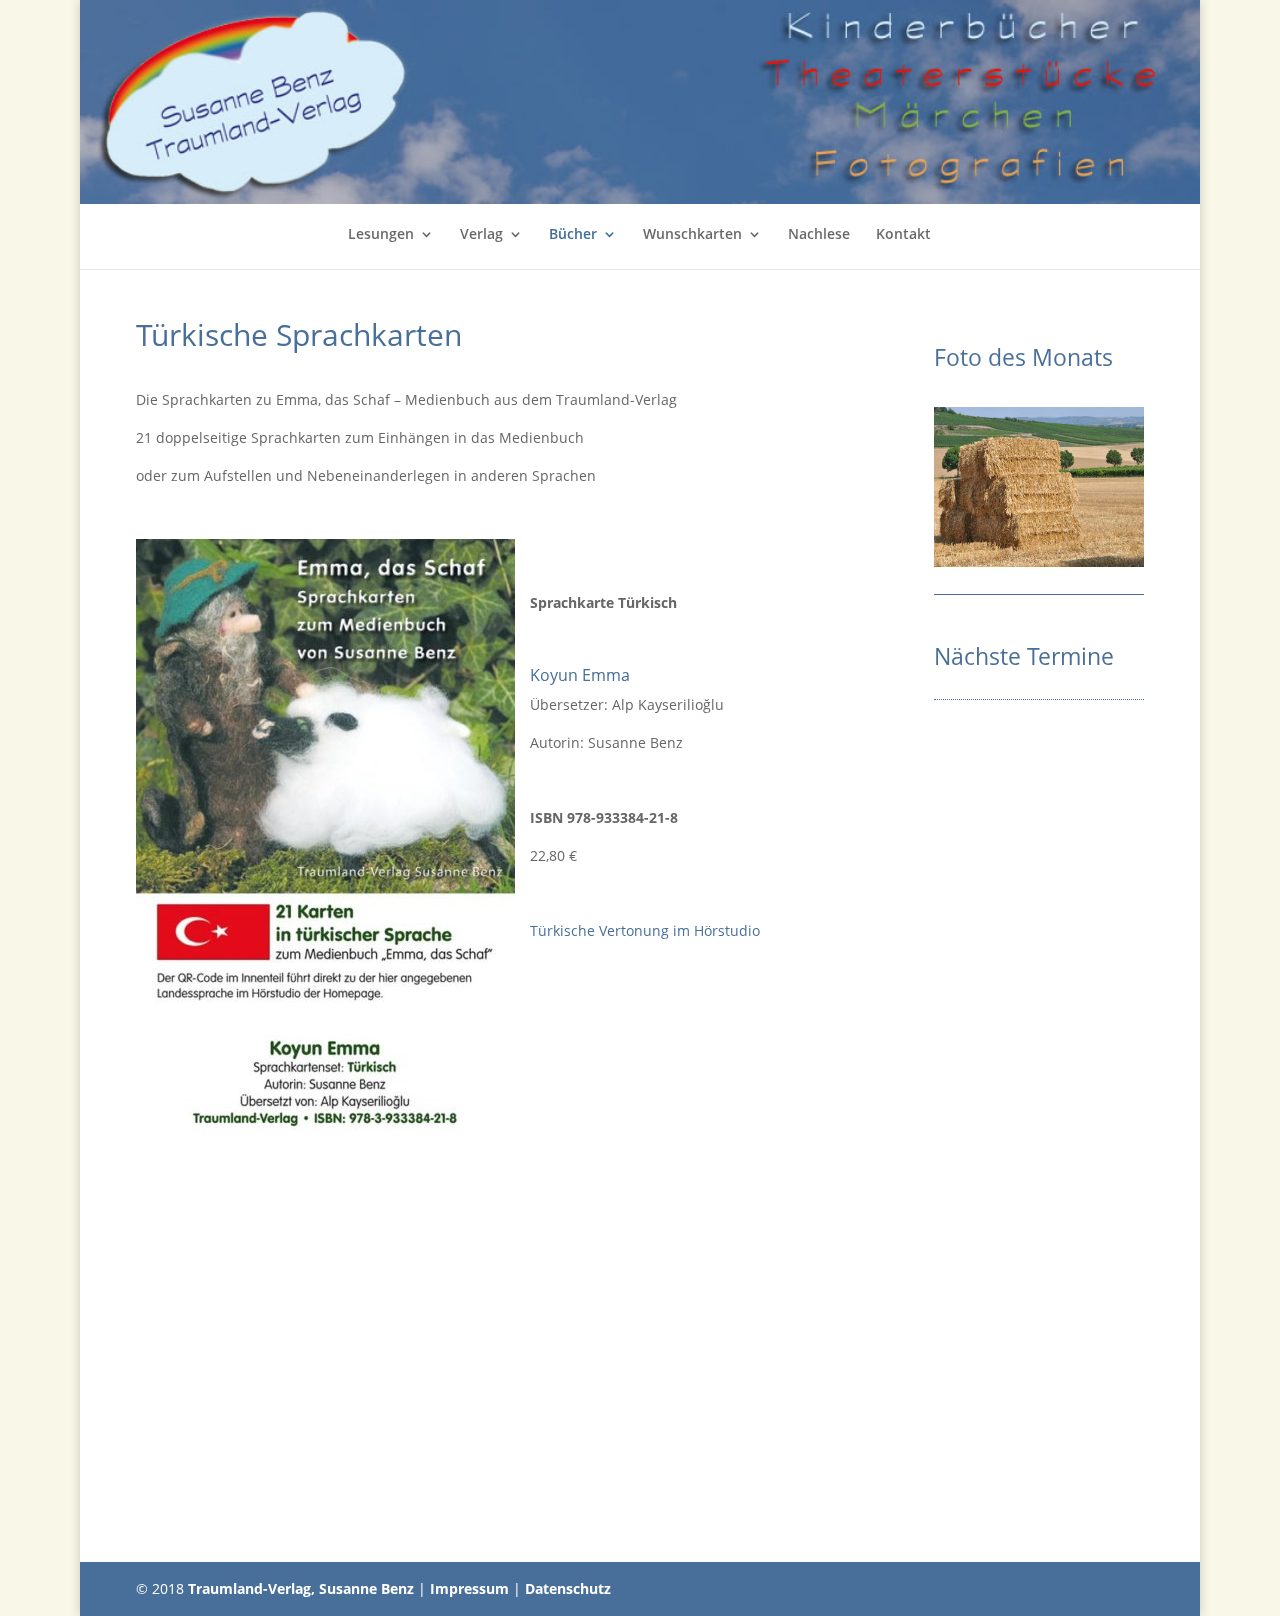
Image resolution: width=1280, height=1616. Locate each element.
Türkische (564, 930)
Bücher (573, 235)
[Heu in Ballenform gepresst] (1039, 561)
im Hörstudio (714, 930)
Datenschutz (568, 1588)
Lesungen (381, 235)
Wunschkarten (692, 235)
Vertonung (634, 930)
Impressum (469, 1588)
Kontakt (903, 235)
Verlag (481, 235)
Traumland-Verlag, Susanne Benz (301, 1588)
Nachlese (819, 235)
